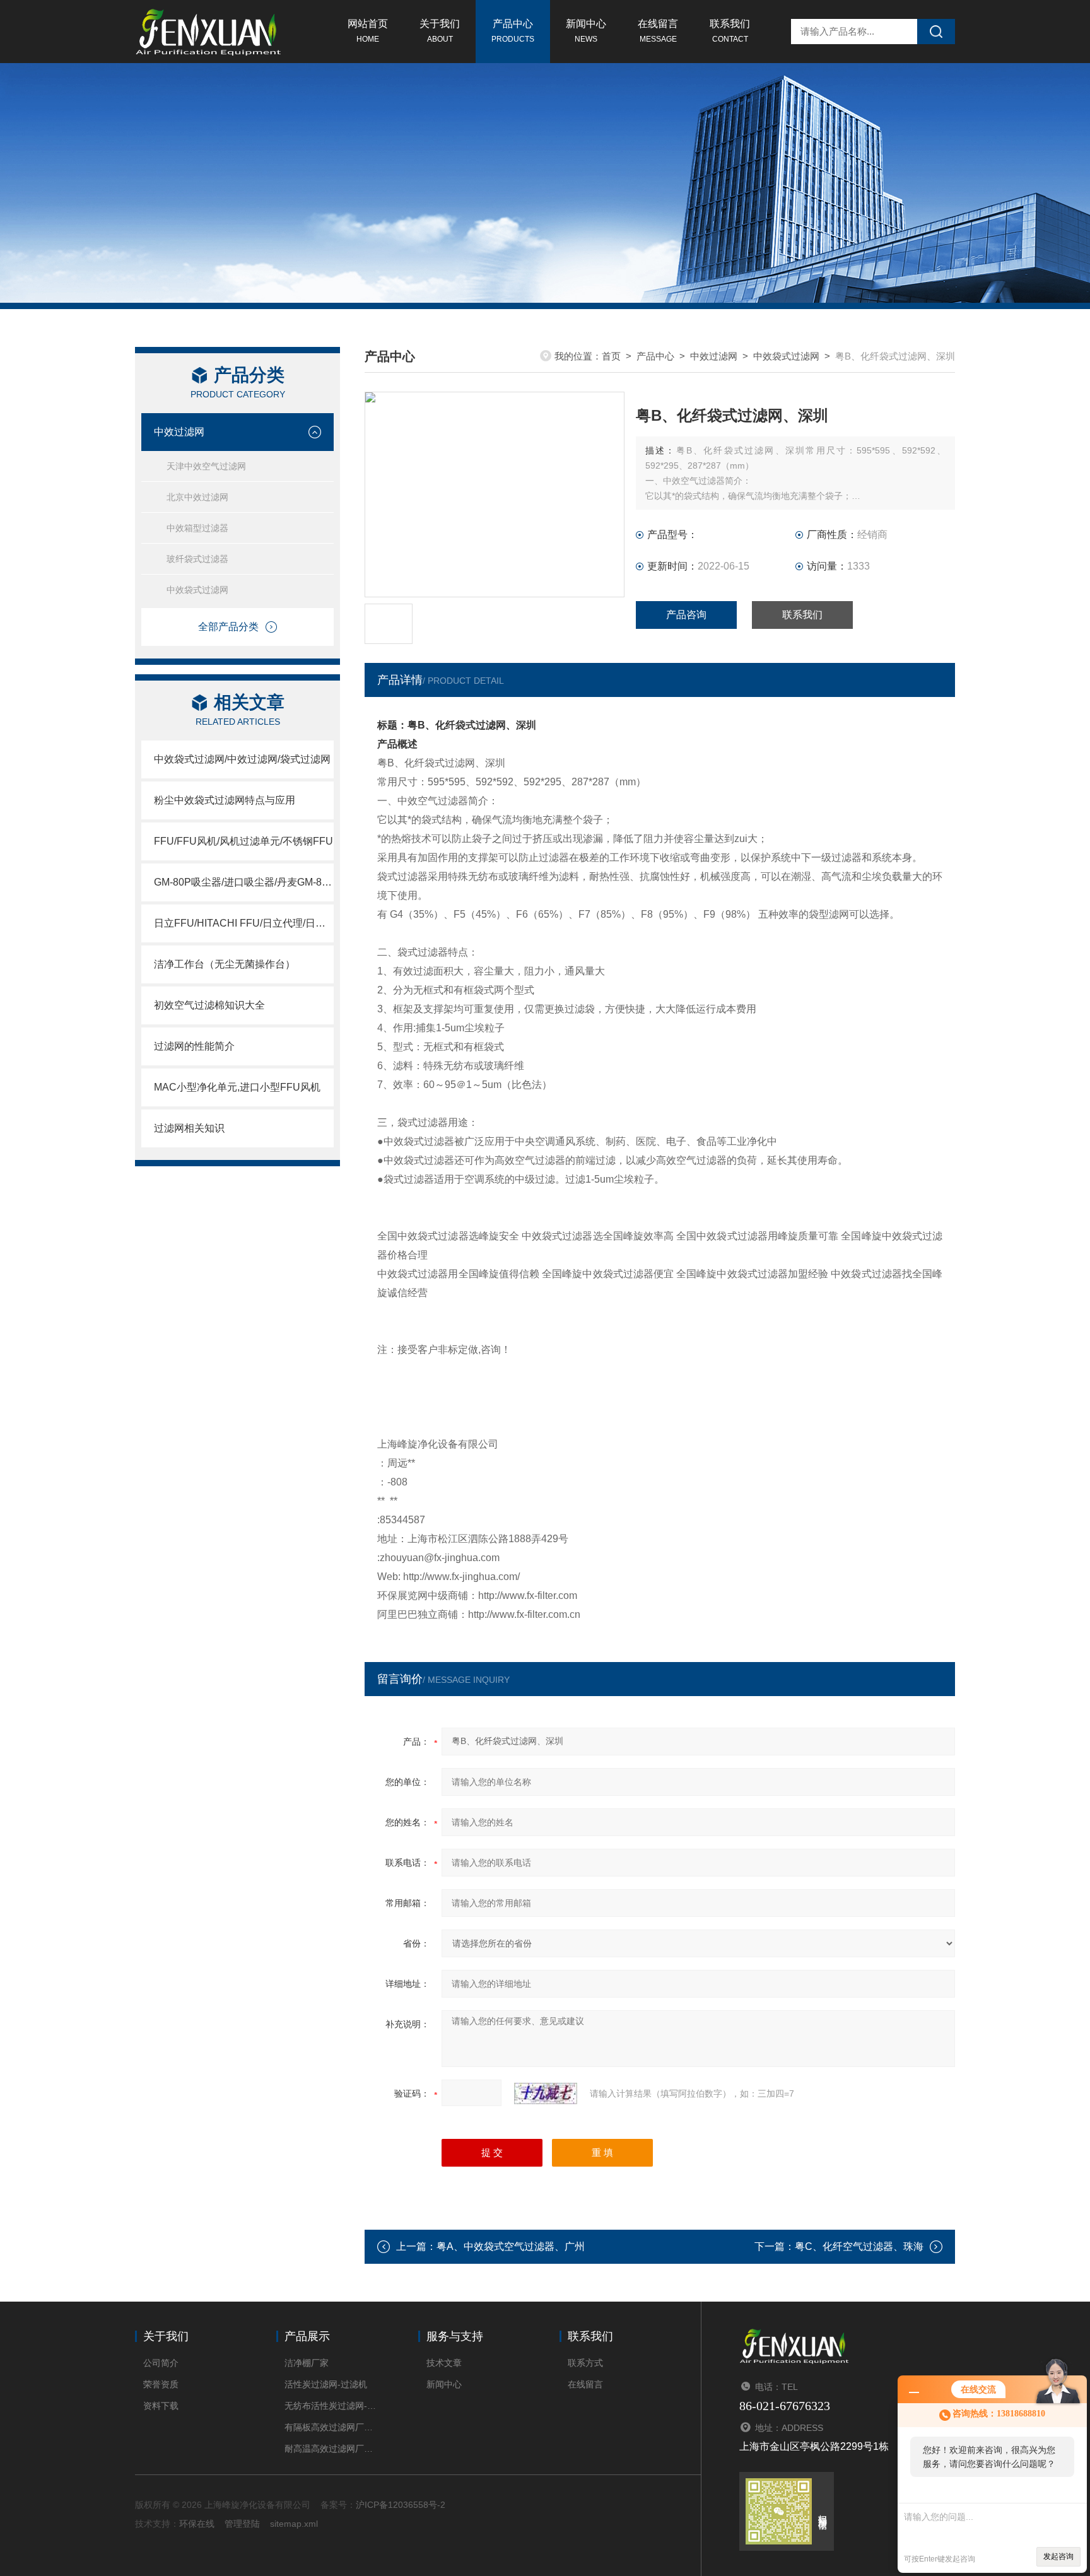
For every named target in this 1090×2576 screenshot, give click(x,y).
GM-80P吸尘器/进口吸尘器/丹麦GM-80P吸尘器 (244, 882)
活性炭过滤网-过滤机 (326, 2384)
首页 (611, 356)
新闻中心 (586, 31)
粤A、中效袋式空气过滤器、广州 (511, 2246)
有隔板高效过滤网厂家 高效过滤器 (332, 2427)
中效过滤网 (179, 432)
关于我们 (440, 31)
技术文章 (444, 2363)
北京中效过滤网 (197, 497)
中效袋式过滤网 (197, 590)
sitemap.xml (294, 2524)
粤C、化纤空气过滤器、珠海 (859, 2246)
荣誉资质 (161, 2384)
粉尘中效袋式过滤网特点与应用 (225, 800)
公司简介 (161, 2363)
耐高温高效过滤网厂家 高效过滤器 (332, 2449)
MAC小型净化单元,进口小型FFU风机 (237, 1087)
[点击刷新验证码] (546, 2093)
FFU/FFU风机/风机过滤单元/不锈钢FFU (243, 841)
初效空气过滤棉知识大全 (209, 1005)
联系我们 (730, 31)
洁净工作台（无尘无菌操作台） (225, 964)
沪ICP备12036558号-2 (401, 2505)
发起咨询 (1058, 2556)
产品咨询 (686, 615)
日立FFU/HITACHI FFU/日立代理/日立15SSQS (244, 923)
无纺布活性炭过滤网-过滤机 (332, 2406)
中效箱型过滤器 (197, 528)
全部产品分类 (228, 627)
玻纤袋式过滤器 (197, 559)
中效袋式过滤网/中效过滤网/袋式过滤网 (242, 759)
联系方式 (585, 2363)
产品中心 (513, 31)
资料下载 (161, 2406)
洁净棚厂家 (307, 2363)
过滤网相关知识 (189, 1128)
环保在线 (197, 2524)
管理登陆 (242, 2524)
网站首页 (368, 31)
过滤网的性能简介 (194, 1046)
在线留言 (658, 31)
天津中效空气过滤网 (206, 466)
